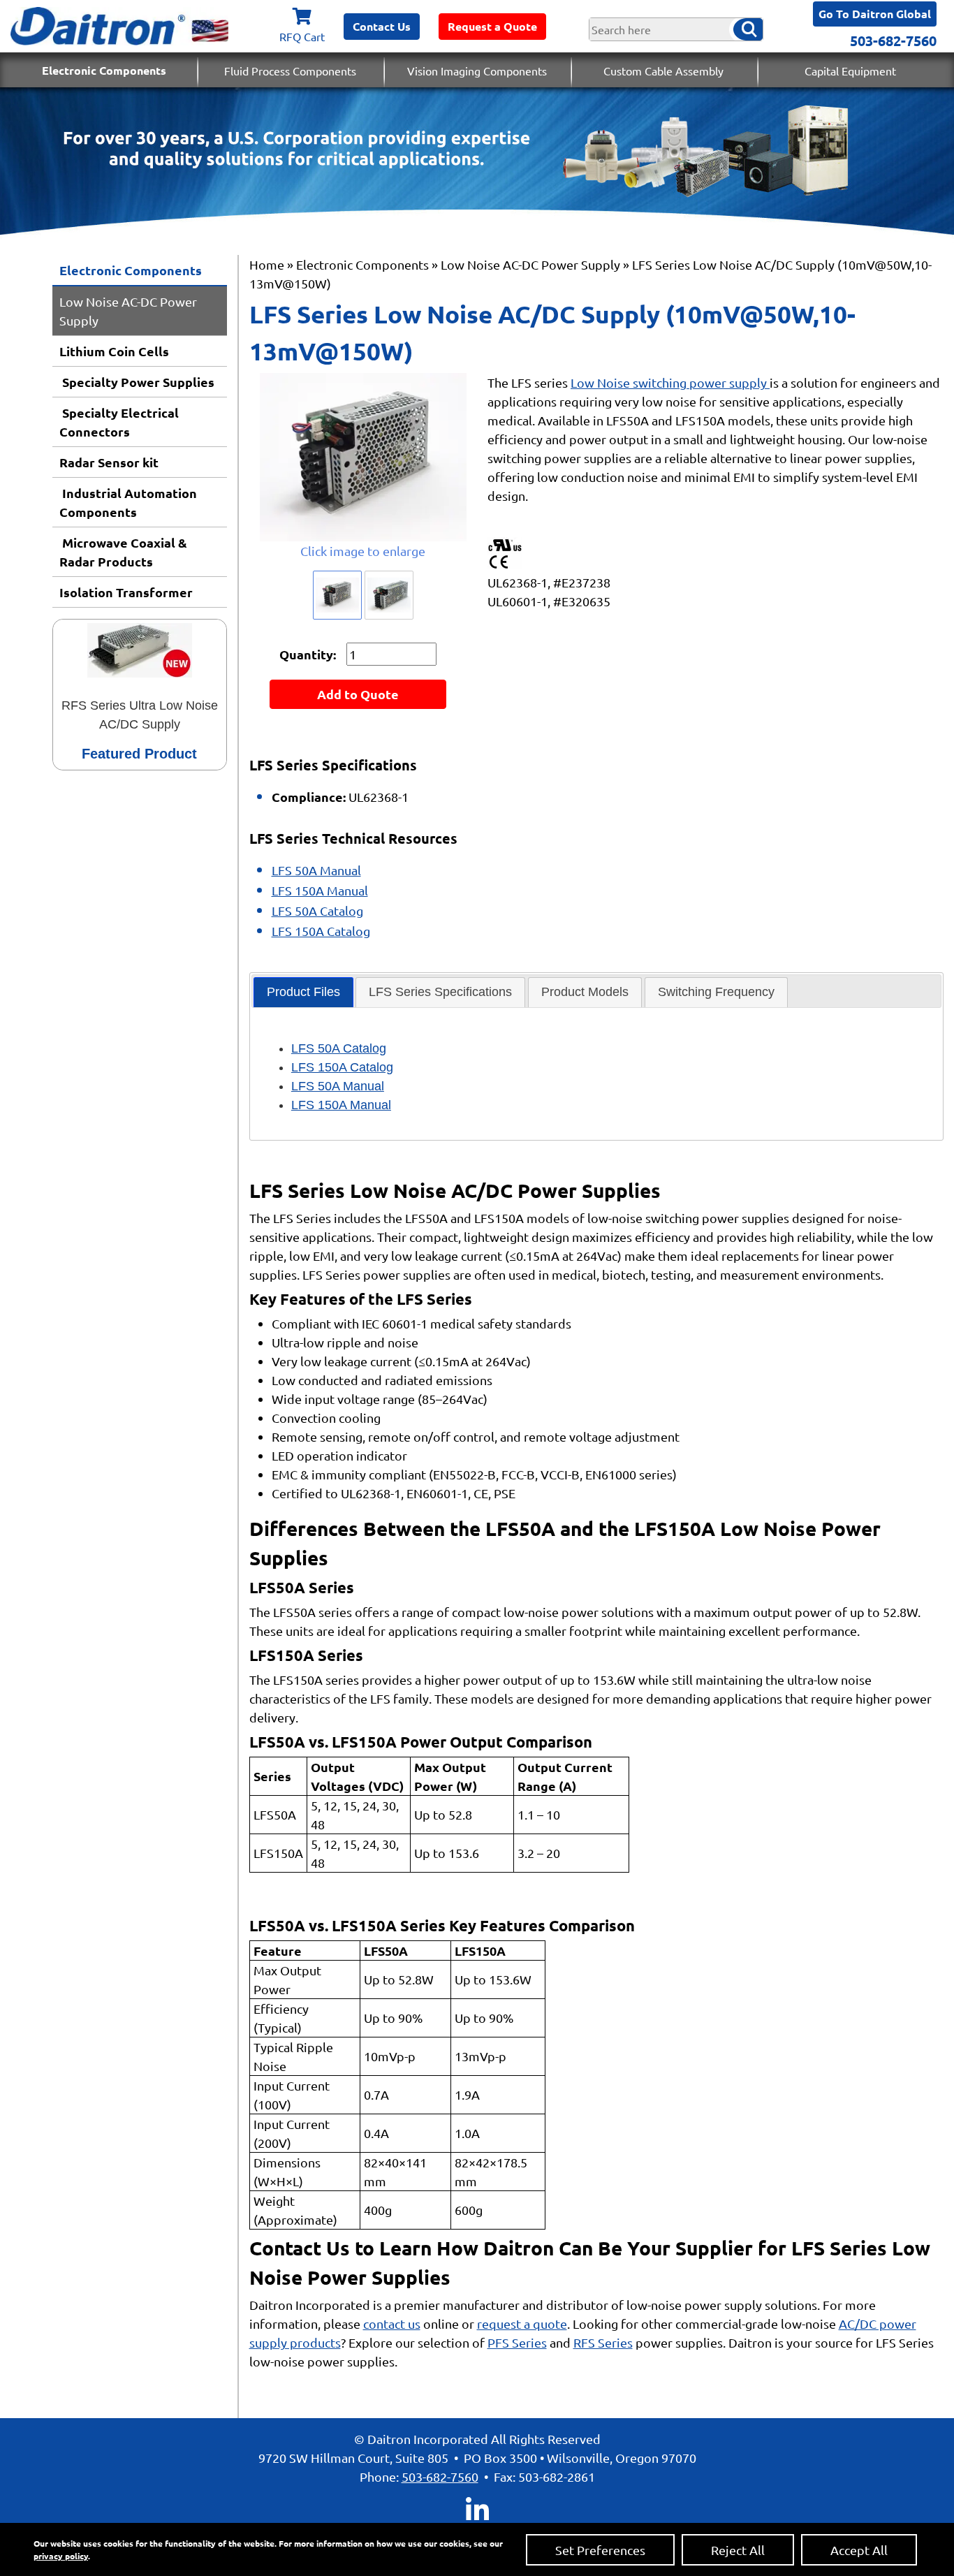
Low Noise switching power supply (670, 382)
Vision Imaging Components (477, 71)
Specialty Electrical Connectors (119, 422)
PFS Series (517, 2342)
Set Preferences (600, 2550)
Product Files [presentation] (303, 992)
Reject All (738, 2550)
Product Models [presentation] (585, 992)
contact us (392, 2323)
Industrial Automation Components (128, 502)
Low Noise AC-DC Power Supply (128, 311)
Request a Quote (492, 26)
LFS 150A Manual (320, 890)
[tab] (303, 992)
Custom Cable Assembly (663, 71)
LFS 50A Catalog (317, 910)
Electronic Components (104, 70)
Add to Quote (358, 694)
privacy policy (61, 2556)
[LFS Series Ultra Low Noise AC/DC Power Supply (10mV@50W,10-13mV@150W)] (364, 457)
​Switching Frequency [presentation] (716, 992)
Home (267, 264)
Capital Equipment (850, 71)
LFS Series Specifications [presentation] (440, 992)
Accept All (859, 2550)
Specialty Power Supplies (137, 382)
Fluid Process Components (290, 71)
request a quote (522, 2323)
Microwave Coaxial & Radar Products (123, 552)
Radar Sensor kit (109, 462)
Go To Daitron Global (875, 14)
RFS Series (603, 2342)
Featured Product (139, 754)
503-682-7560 (893, 41)
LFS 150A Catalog (321, 931)
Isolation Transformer (126, 592)
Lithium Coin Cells (114, 351)
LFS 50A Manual (316, 870)
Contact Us (382, 26)
